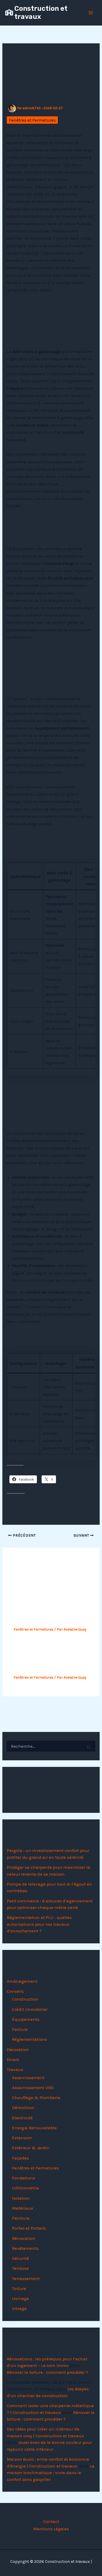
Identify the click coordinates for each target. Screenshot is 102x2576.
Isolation (21, 2198)
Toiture (19, 2288)
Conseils (15, 1991)
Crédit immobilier (30, 2009)
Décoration (18, 2049)
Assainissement (28, 2078)
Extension (22, 2138)
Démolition (23, 2107)
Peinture (21, 2218)
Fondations (24, 2178)
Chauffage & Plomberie (36, 2098)
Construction (25, 1999)
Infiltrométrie (25, 2188)
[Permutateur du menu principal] (91, 13)
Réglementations (30, 2039)
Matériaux (23, 2208)
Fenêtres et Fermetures (32, 120)
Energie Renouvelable (34, 2128)
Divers (13, 2059)
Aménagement (22, 1981)
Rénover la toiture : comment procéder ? (47, 2372)
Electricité (22, 2118)
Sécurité (21, 2258)
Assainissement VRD (33, 2088)
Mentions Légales (51, 2529)
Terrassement (26, 2278)
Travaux (15, 2069)
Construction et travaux (41, 13)
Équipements (26, 2019)
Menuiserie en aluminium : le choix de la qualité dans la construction (49, 1660)
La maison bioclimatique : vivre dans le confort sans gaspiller (51, 2473)
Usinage (21, 2298)
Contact (51, 2521)
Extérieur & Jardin (31, 2148)
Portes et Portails (29, 2228)
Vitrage (19, 2308)
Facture (20, 2029)
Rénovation (24, 2238)
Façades (21, 2158)
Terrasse (20, 2268)
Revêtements (25, 2248)
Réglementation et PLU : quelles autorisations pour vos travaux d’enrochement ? (39, 1924)
